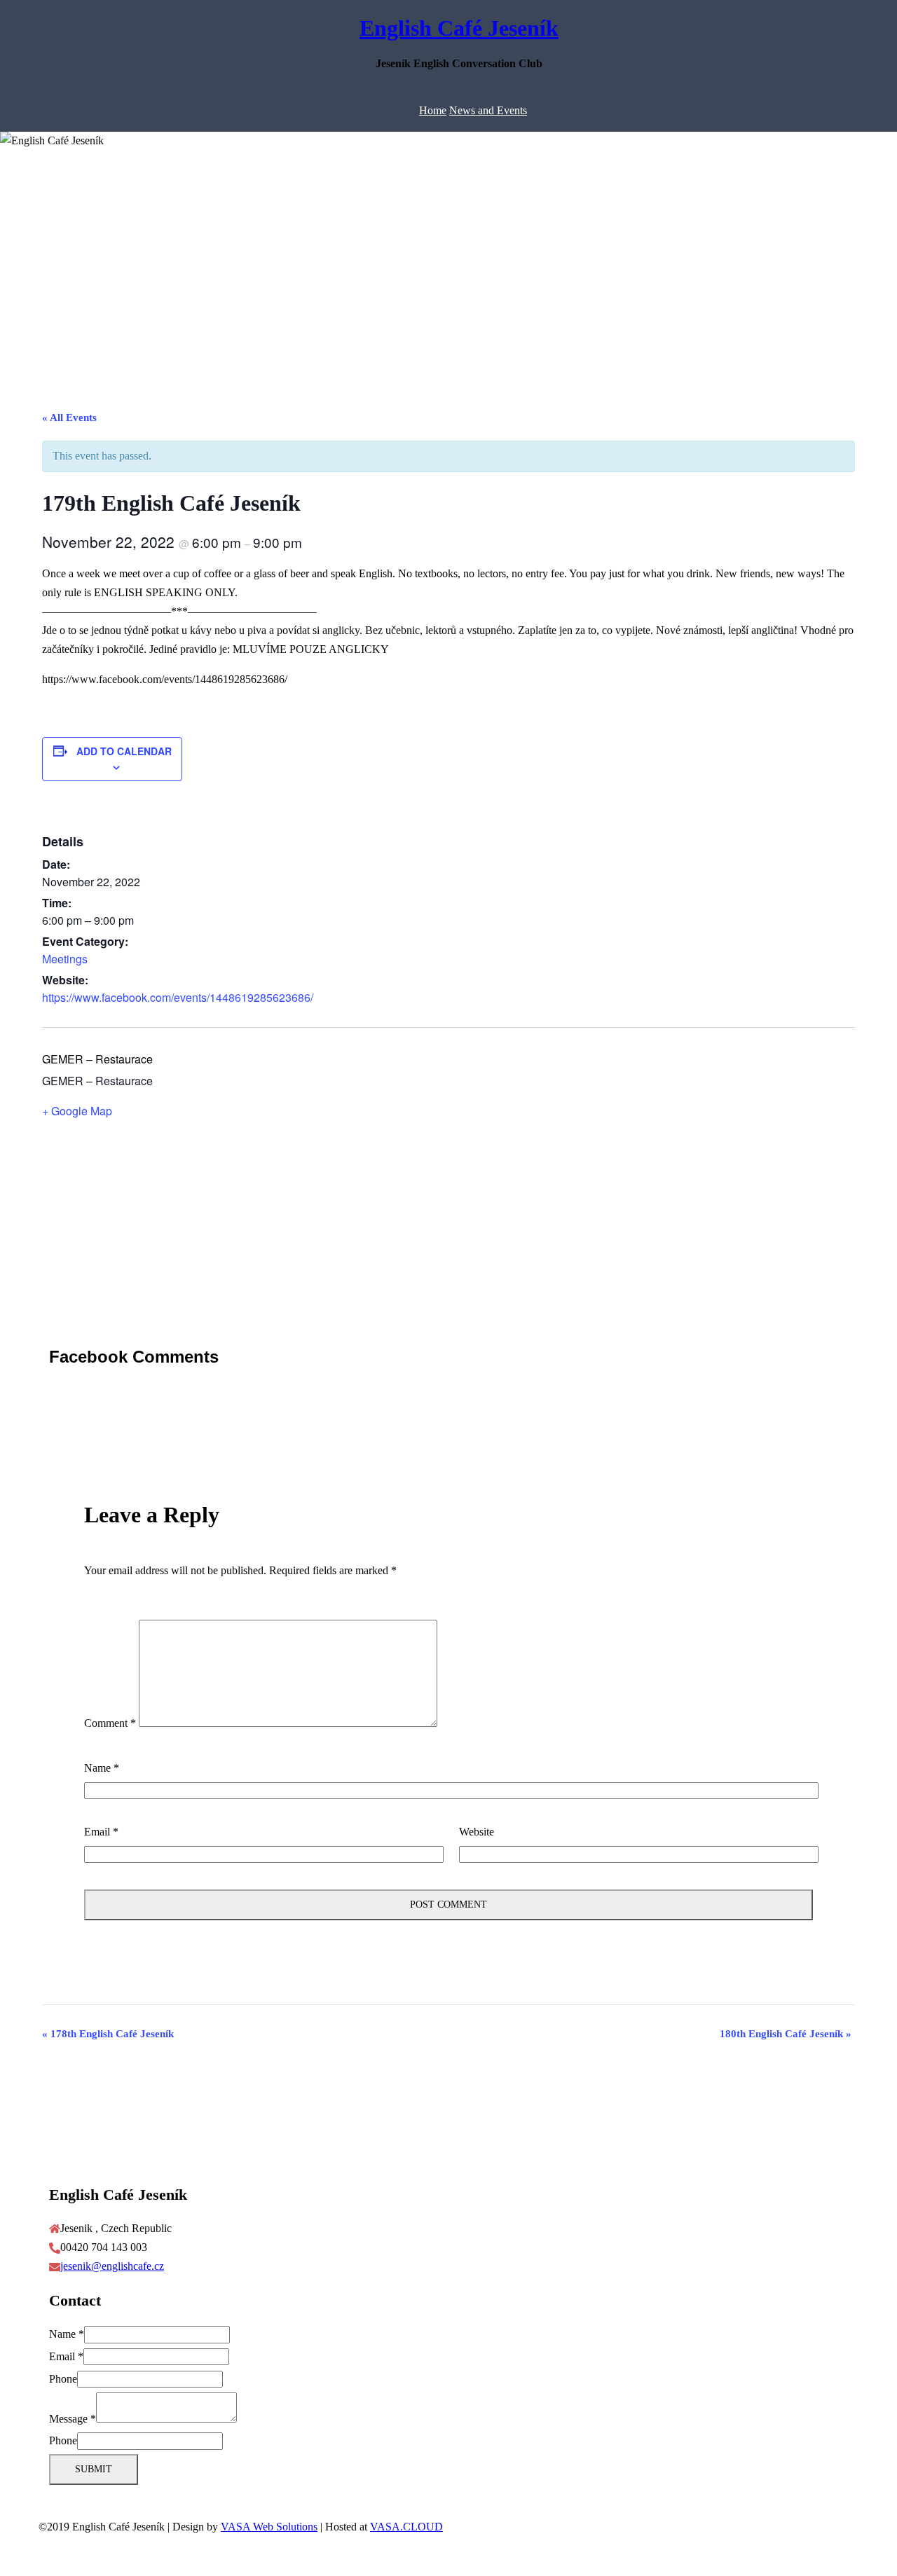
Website (477, 1832)
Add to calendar (124, 751)
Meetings (65, 959)
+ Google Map (77, 1111)
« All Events (69, 418)
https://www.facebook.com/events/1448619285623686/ (178, 997)
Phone (63, 2379)
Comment (110, 1723)
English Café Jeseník (459, 28)
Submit (94, 2469)
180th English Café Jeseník (786, 2034)
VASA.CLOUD (406, 2527)
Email (101, 1832)
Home (433, 110)
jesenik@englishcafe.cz (112, 2266)
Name (102, 1768)
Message (73, 2419)
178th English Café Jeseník (108, 2034)
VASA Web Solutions (269, 2527)
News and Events (488, 110)
